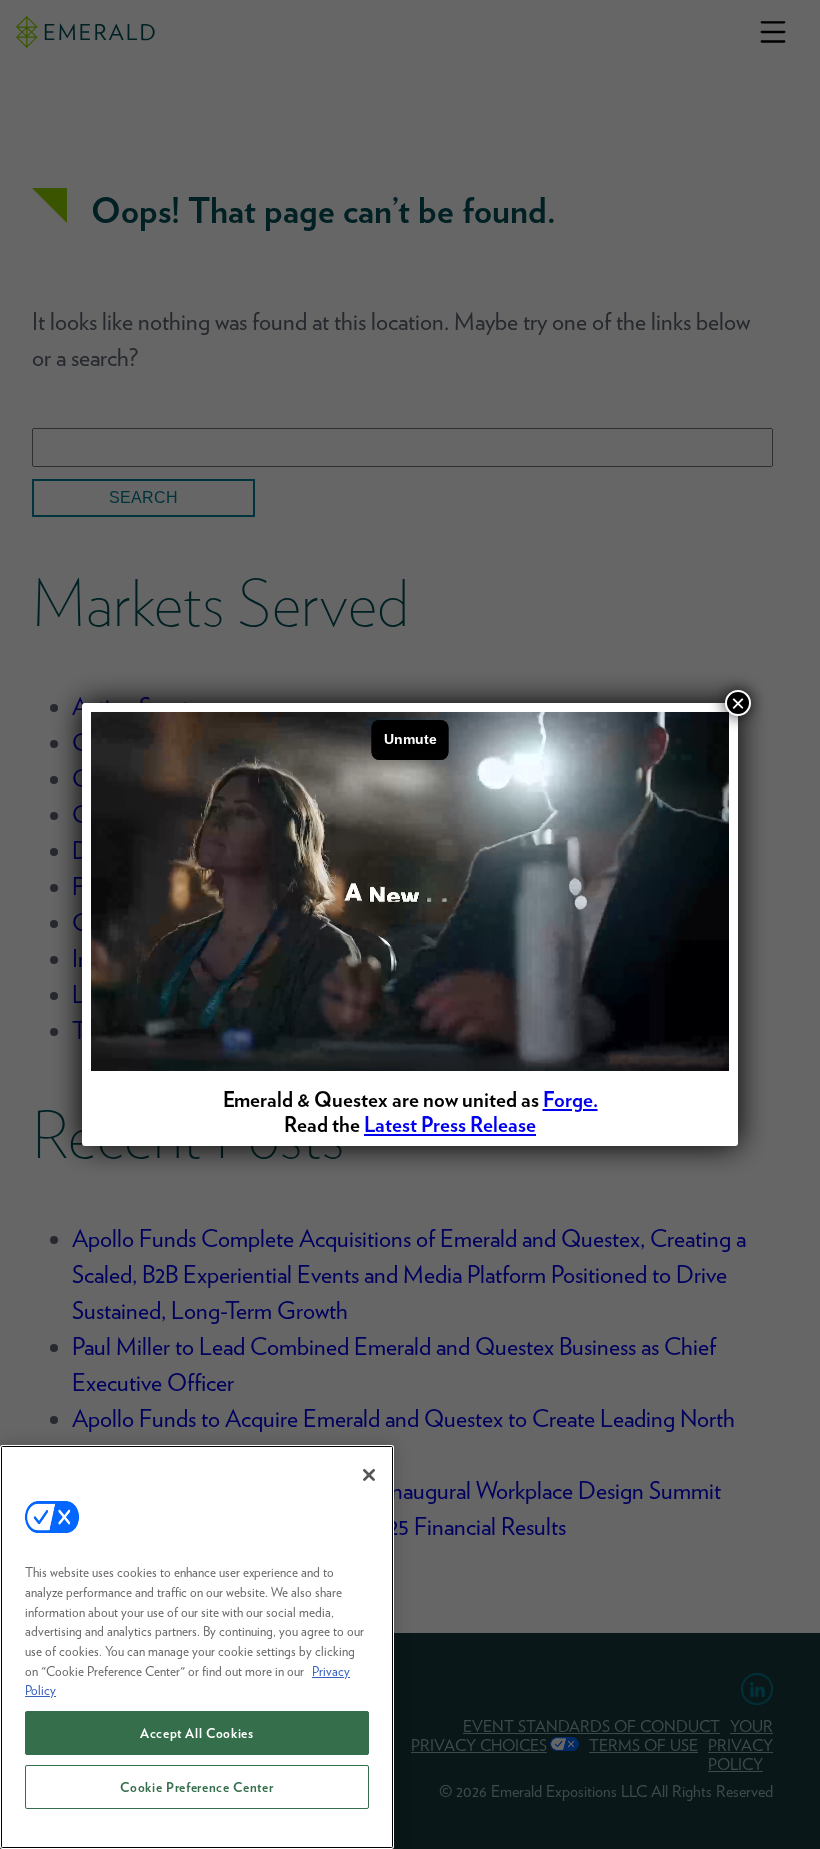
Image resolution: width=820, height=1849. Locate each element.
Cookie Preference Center (196, 1787)
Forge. (570, 1099)
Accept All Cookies (197, 1733)
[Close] (369, 1475)
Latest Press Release (450, 1124)
